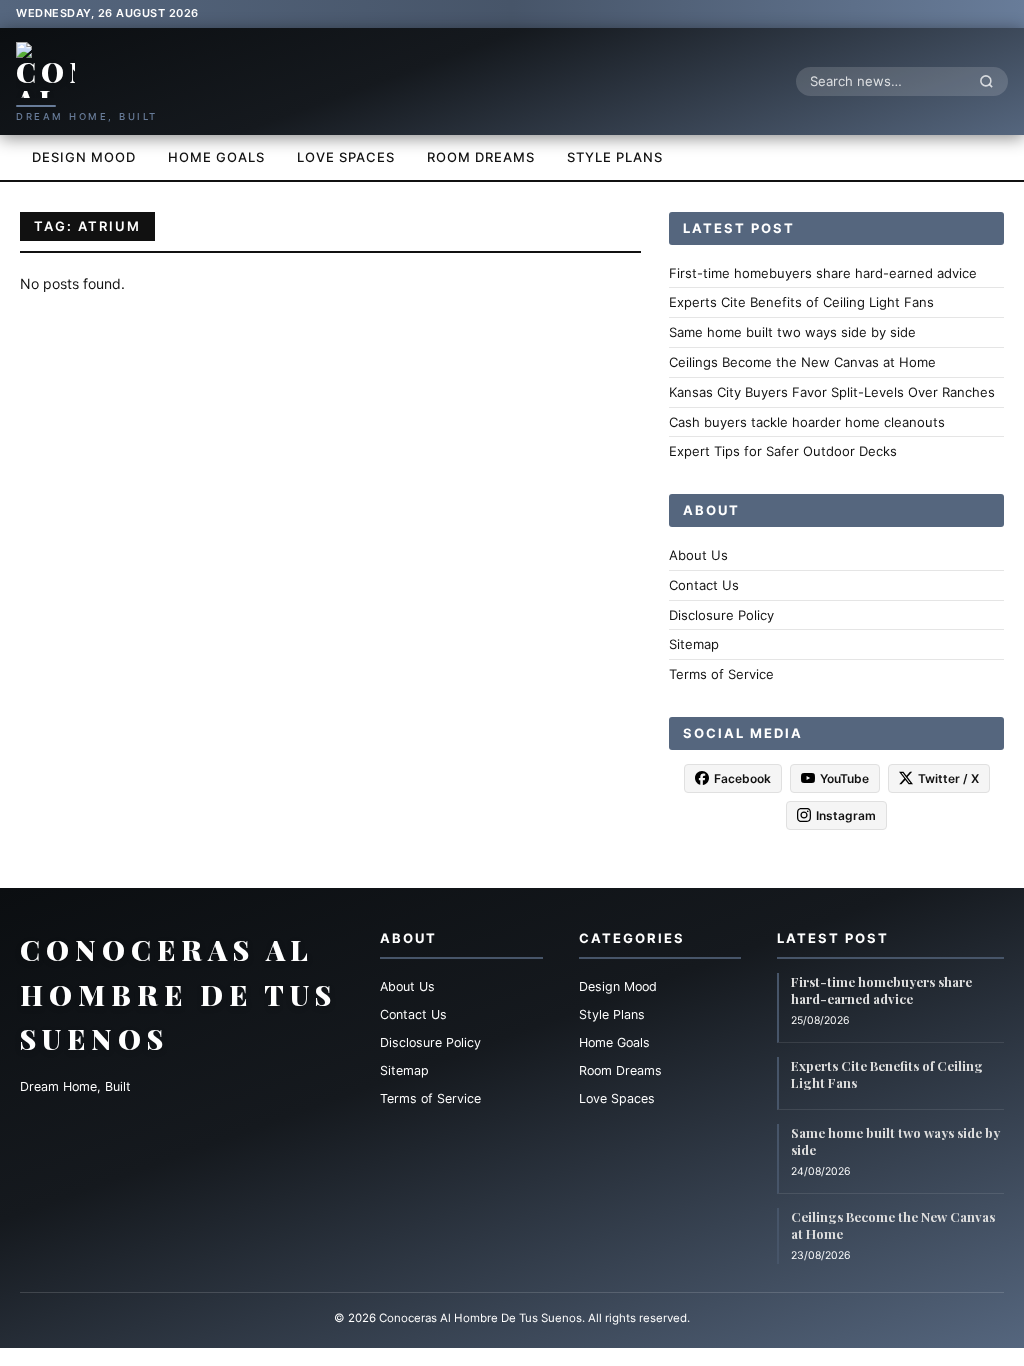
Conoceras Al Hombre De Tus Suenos (178, 994)
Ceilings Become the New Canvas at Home (802, 362)
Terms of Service (721, 674)
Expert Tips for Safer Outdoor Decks (783, 451)
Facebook (742, 778)
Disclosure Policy (721, 615)
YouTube (844, 778)
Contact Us (704, 585)
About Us (698, 555)
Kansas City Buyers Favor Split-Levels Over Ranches (832, 392)
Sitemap (694, 644)
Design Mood (84, 157)
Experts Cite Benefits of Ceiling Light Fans (801, 302)
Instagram (846, 815)
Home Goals (216, 157)
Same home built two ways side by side (792, 332)
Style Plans (615, 157)
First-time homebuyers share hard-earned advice (823, 273)
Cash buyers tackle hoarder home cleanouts (807, 422)
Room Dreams (481, 157)
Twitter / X (948, 778)
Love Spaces (346, 157)
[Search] (992, 81)
